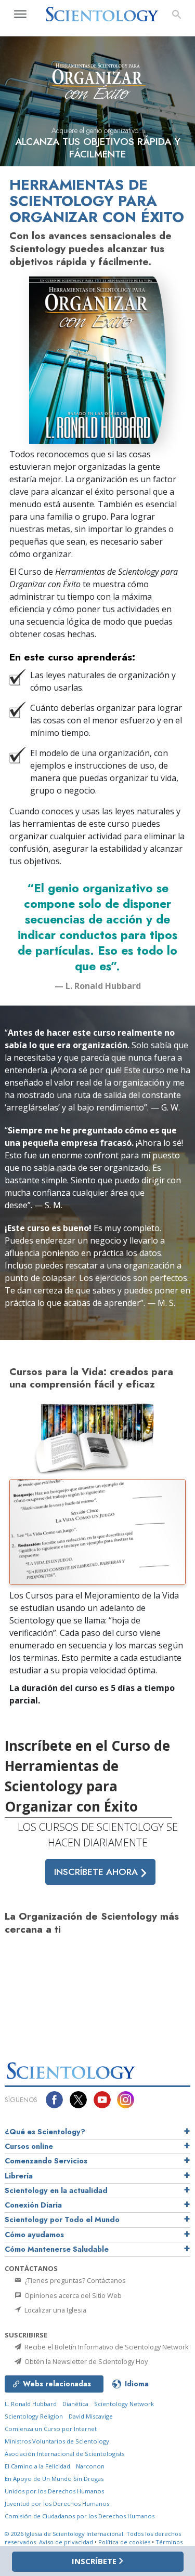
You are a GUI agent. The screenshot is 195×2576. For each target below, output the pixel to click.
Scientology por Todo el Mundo (62, 2220)
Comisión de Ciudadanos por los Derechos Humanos (80, 2516)
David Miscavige (91, 2416)
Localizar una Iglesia (55, 2310)
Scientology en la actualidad (56, 2190)
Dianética (75, 2404)
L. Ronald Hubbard (31, 2404)
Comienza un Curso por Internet (51, 2429)
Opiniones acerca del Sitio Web (72, 2295)
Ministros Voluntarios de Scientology (57, 2441)
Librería (19, 2176)
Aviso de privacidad (66, 2542)
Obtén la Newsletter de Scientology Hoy (85, 2361)
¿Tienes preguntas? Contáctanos (74, 2280)
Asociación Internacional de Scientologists (64, 2454)
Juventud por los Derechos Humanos (57, 2504)
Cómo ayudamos (34, 2235)
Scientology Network (124, 2404)
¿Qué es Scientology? (45, 2132)
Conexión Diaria (33, 2205)
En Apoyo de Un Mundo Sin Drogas (54, 2479)
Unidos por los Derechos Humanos (54, 2491)
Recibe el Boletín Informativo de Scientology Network (106, 2347)
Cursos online (29, 2146)
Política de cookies (124, 2542)
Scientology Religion (34, 2416)
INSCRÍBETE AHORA (97, 1872)
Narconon (90, 2466)
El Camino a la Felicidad (37, 2466)
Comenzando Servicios (46, 2161)
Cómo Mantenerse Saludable (57, 2249)
